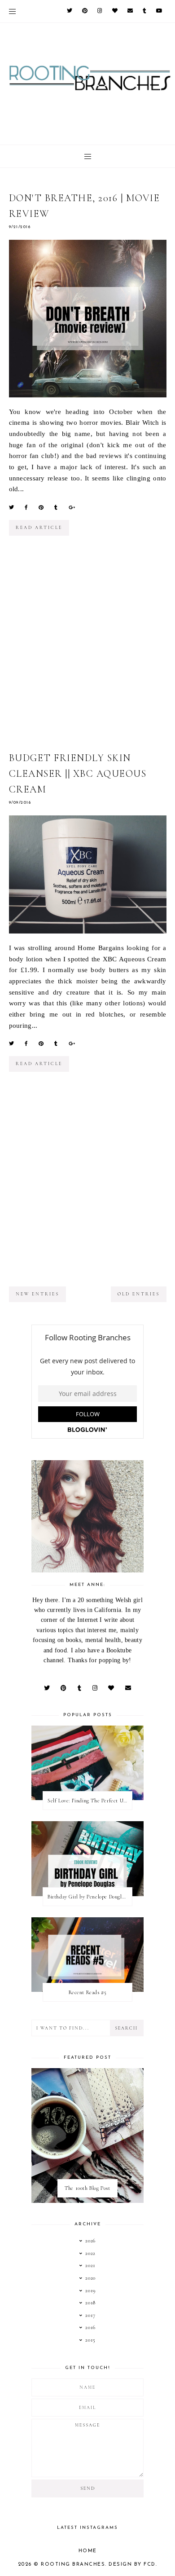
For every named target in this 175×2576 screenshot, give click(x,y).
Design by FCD (132, 2565)
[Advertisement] (87, 650)
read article (39, 528)
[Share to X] (11, 507)
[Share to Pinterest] (41, 507)
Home (88, 2551)
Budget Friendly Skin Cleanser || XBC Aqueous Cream (78, 774)
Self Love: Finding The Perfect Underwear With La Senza (90, 1801)
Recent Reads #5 (88, 1992)
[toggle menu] (12, 11)
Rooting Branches (73, 2565)
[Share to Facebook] (26, 507)
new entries (37, 1294)
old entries (139, 1294)
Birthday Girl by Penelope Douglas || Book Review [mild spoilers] (90, 1897)
